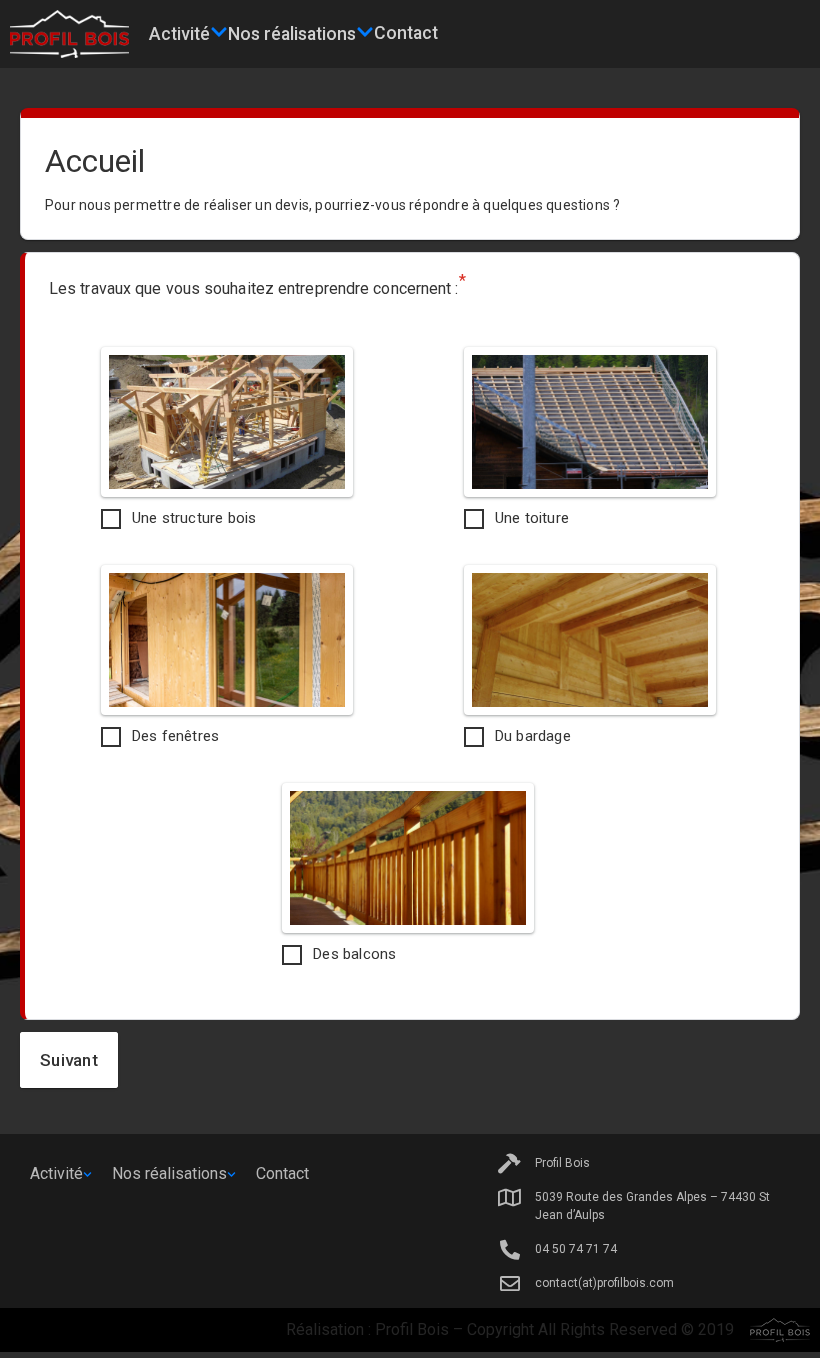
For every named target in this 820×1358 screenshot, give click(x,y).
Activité (179, 34)
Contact (406, 33)
